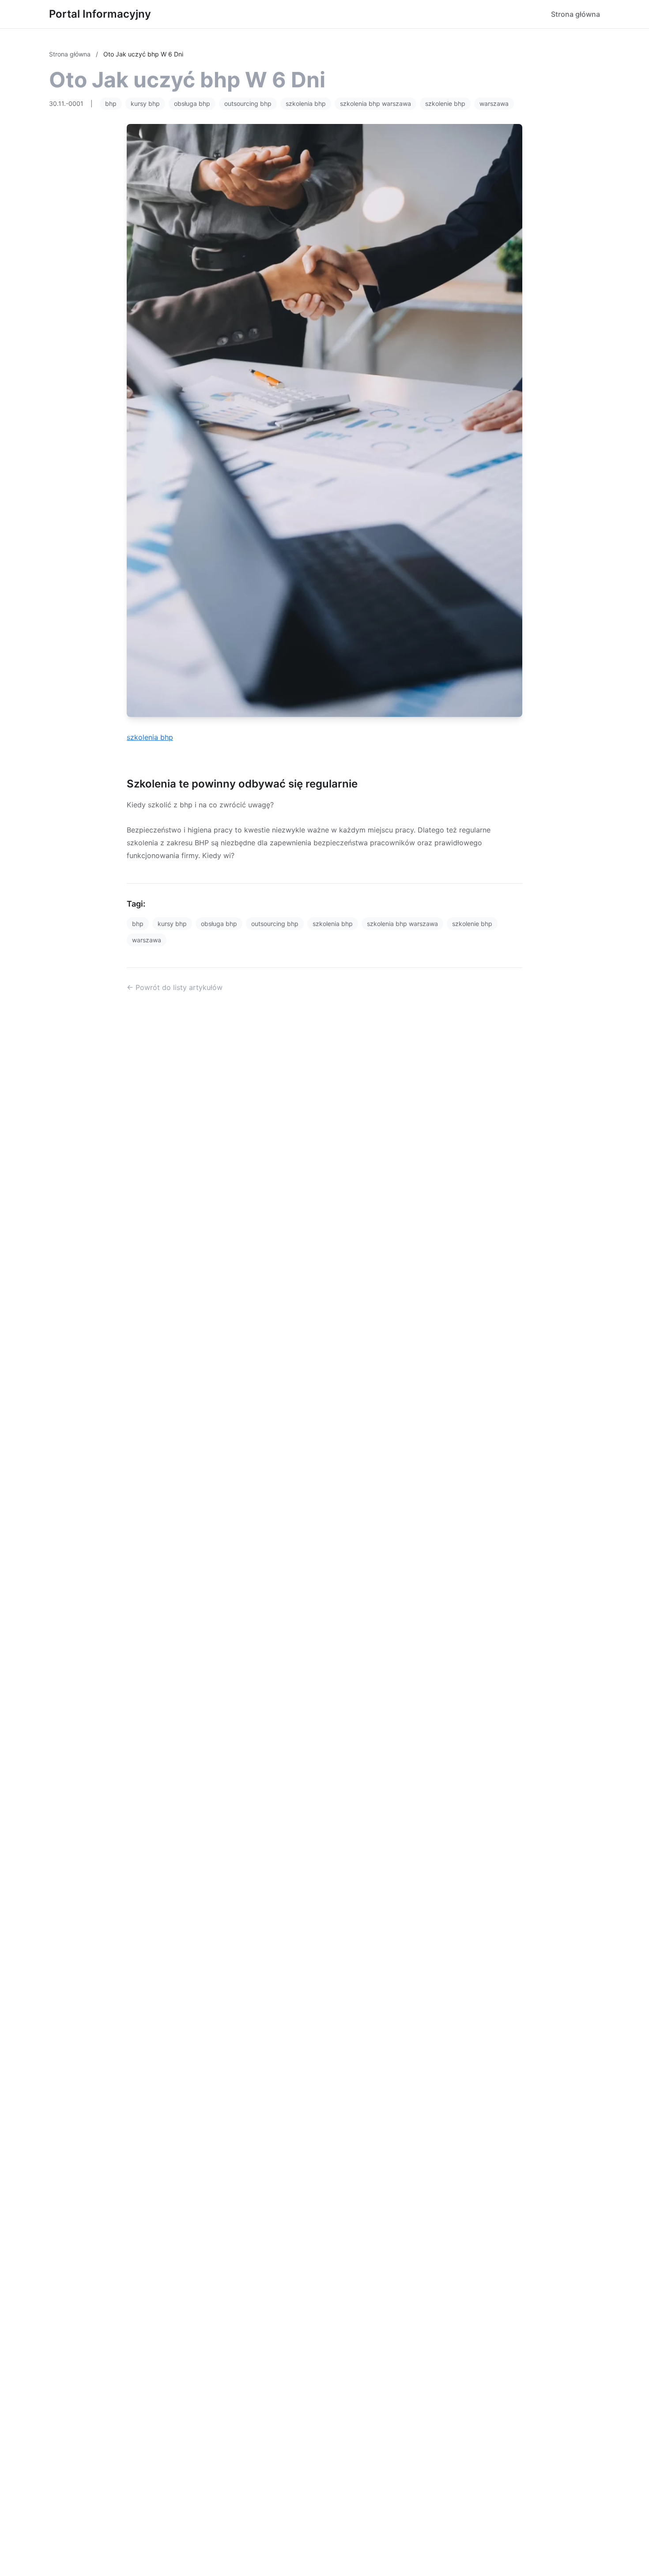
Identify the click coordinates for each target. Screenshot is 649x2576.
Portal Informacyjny (100, 14)
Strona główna (575, 14)
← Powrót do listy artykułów (175, 987)
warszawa (494, 103)
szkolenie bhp (445, 103)
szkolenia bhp (306, 103)
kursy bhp (145, 103)
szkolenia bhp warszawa (375, 103)
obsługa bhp (192, 103)
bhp (111, 103)
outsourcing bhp (248, 103)
